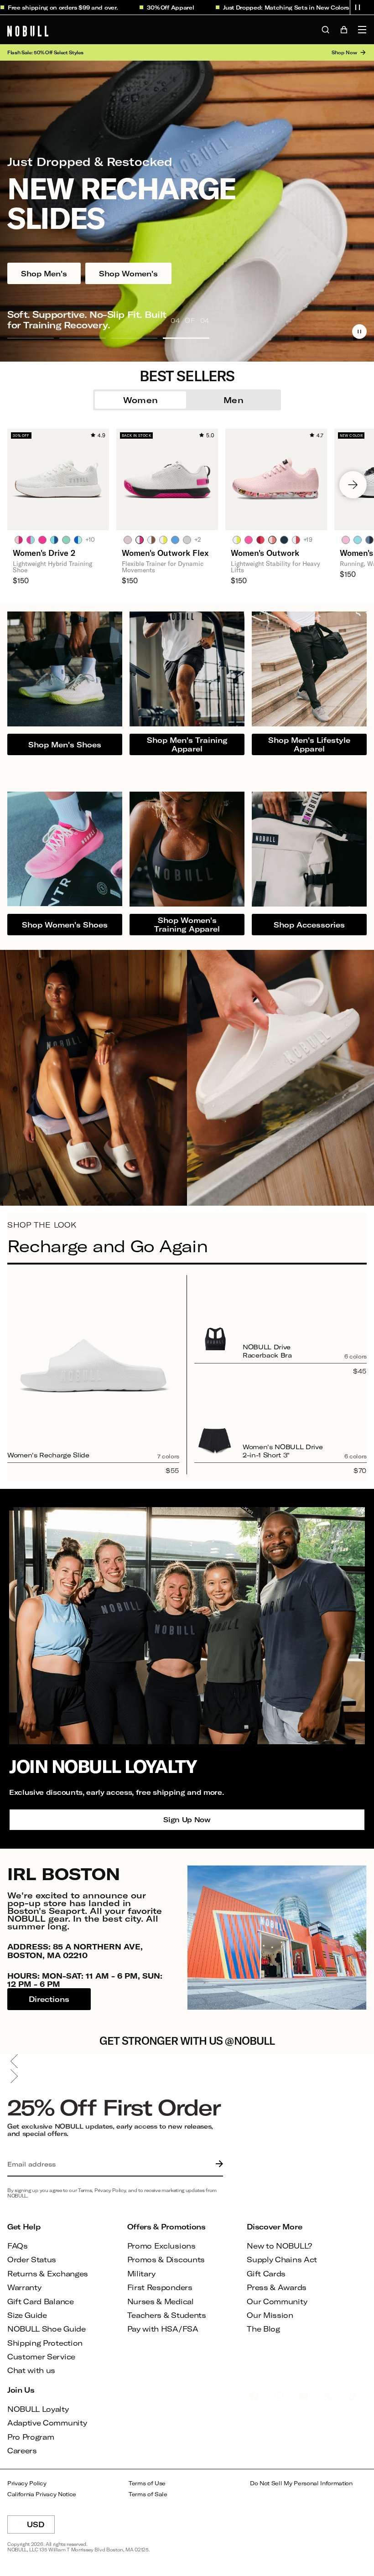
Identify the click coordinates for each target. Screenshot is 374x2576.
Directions (49, 1999)
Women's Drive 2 (44, 553)
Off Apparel (133, 7)
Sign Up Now (187, 1819)
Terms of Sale (148, 2494)
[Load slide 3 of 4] (135, 338)
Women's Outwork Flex (165, 553)
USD (41, 2527)
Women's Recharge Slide (48, 1455)
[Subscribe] (217, 2164)
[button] (358, 7)
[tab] (19, 539)
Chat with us (31, 2370)
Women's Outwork (265, 553)
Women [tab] (141, 400)
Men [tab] (234, 400)
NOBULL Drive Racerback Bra (267, 1351)
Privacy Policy (27, 2483)
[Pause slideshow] (359, 332)
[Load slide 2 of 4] (83, 338)
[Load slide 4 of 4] (186, 338)
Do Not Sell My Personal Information (301, 2483)
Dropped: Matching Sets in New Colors (248, 7)
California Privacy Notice (42, 2494)
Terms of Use (147, 2483)
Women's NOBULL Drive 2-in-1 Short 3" (283, 1451)
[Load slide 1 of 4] (31, 338)
